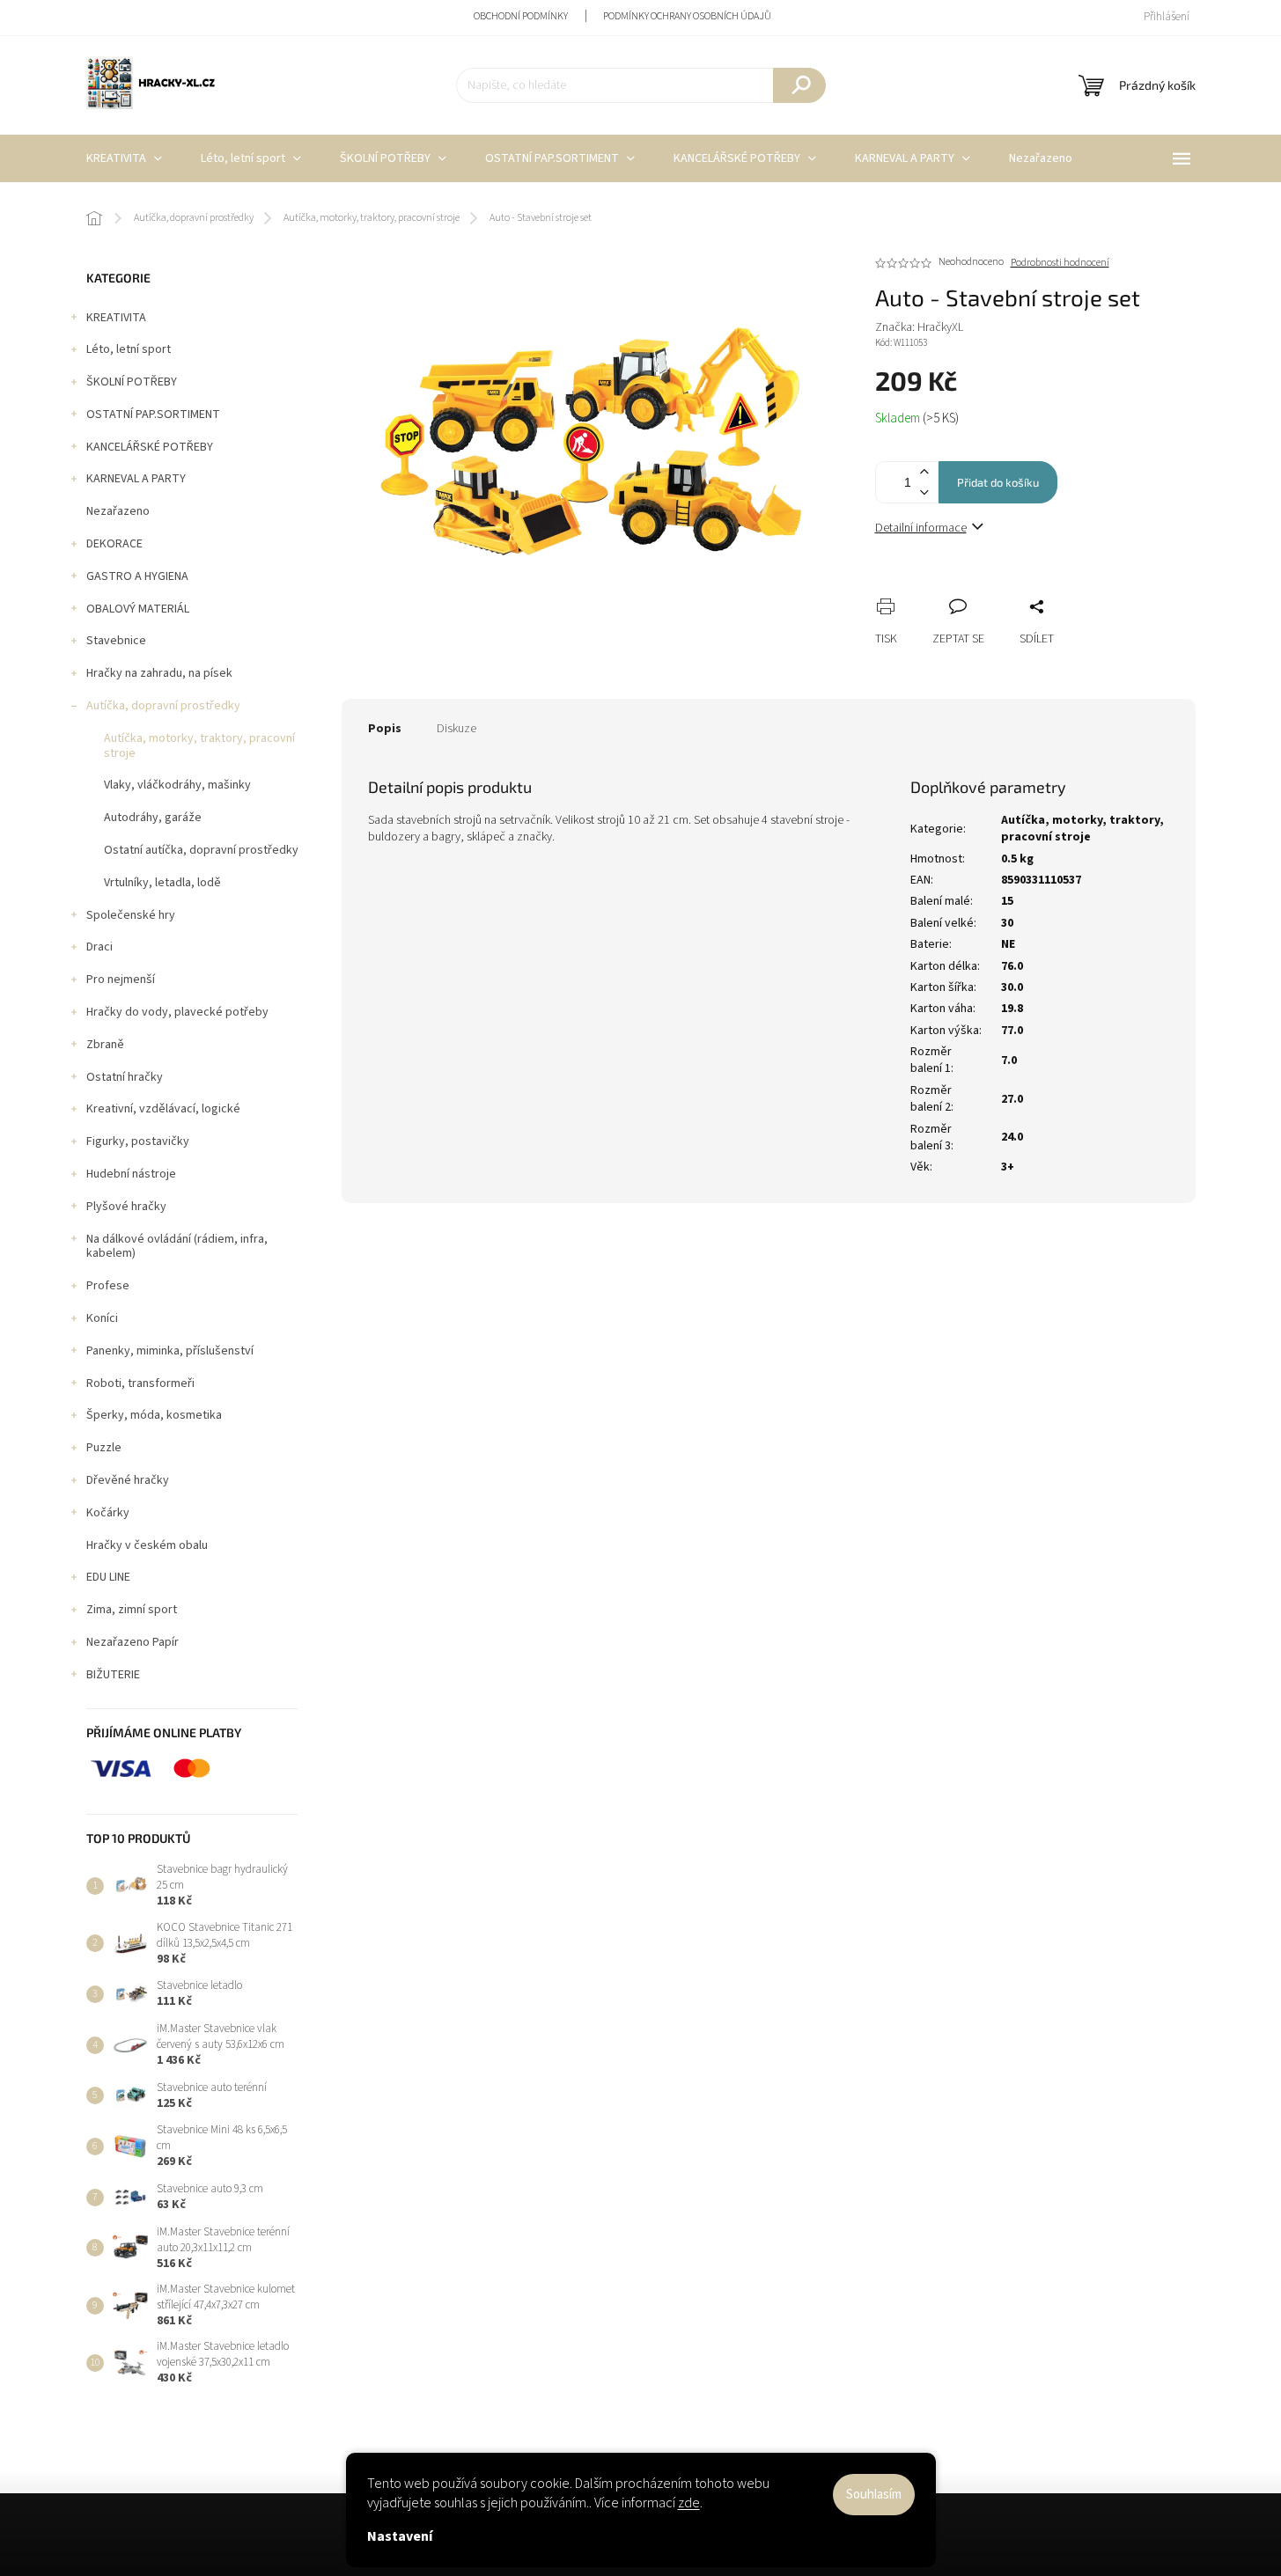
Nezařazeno (118, 511)
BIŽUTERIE (113, 1675)
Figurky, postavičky (138, 1141)
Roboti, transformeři (140, 1383)
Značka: (919, 327)
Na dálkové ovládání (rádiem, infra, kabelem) (177, 1247)
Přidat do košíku (998, 482)
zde (689, 2503)
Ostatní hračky (125, 1077)
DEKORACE (114, 544)
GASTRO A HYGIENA (137, 576)
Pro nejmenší (121, 980)
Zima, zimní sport (132, 1610)
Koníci (102, 1318)
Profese (108, 1286)
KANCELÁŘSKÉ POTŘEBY (150, 447)
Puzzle (104, 1448)
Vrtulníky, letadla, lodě (162, 883)
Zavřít (982, 587)
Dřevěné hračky (128, 1480)
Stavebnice (116, 641)
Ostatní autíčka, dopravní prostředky (201, 850)
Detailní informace (921, 528)
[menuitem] (124, 158)
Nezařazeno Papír (133, 1642)
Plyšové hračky (126, 1207)
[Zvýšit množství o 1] (924, 472)
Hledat (799, 85)
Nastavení (400, 2536)
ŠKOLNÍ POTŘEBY (132, 382)
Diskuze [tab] (456, 729)
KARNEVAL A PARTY (136, 479)
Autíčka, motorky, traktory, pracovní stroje (199, 746)
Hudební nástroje (131, 1174)
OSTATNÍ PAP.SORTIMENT (153, 415)
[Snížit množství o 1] (924, 492)
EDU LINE (108, 1577)
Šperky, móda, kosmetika (154, 1415)
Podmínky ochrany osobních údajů (687, 16)
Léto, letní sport (129, 349)
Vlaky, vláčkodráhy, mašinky (177, 785)
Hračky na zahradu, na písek (159, 673)
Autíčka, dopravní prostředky (163, 706)
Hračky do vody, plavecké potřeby (177, 1012)
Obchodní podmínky (521, 16)
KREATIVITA (116, 318)
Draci (99, 947)
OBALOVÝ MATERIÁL (138, 609)
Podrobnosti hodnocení (1060, 263)
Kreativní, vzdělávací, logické (163, 1109)
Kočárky (108, 1513)
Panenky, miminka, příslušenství (170, 1351)
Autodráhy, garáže (153, 818)
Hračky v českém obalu (147, 1545)
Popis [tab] (385, 729)
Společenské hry (131, 915)
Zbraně (105, 1045)
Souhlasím (874, 2495)
